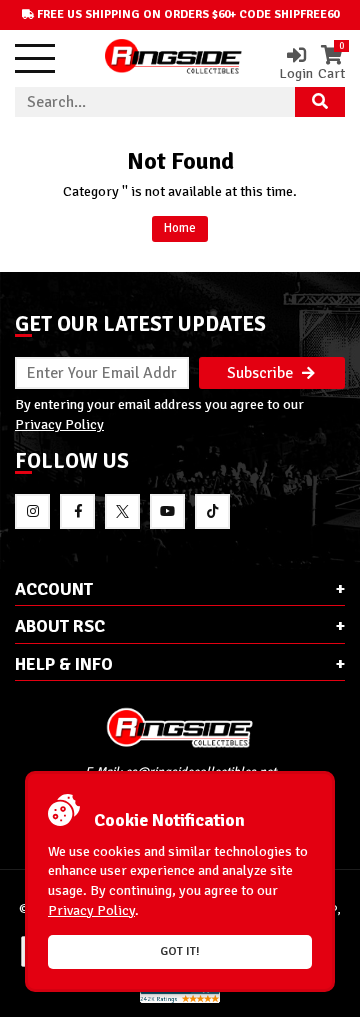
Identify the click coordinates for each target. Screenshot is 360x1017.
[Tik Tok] (212, 511)
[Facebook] (77, 511)
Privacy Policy (59, 424)
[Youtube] (167, 511)
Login (296, 72)
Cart (331, 63)
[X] (122, 511)
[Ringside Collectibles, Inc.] (180, 727)
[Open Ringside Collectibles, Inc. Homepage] (173, 58)
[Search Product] (320, 102)
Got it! (180, 951)
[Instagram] (32, 511)
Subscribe (262, 373)
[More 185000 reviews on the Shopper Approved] (180, 999)
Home (180, 228)
